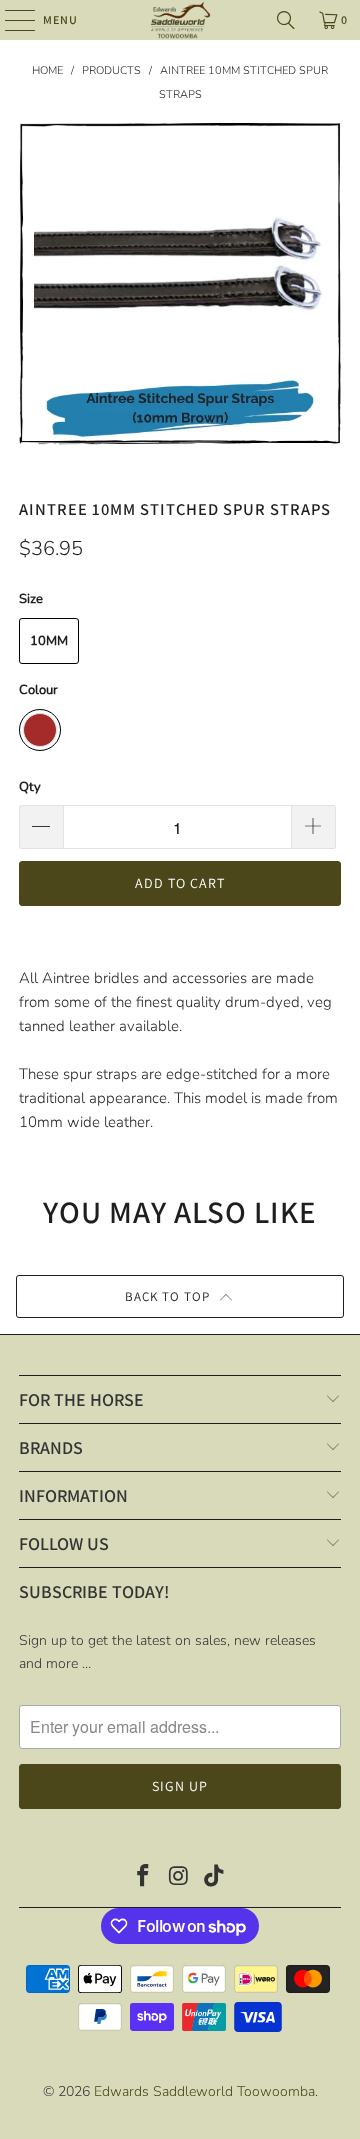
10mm (49, 641)
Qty (30, 787)
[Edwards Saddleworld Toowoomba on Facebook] (143, 1878)
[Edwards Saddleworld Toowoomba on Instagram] (179, 1878)
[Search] (286, 20)
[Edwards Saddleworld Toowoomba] (180, 20)
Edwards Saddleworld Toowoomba (204, 2091)
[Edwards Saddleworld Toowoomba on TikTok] (215, 1878)
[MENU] (10, 20)
